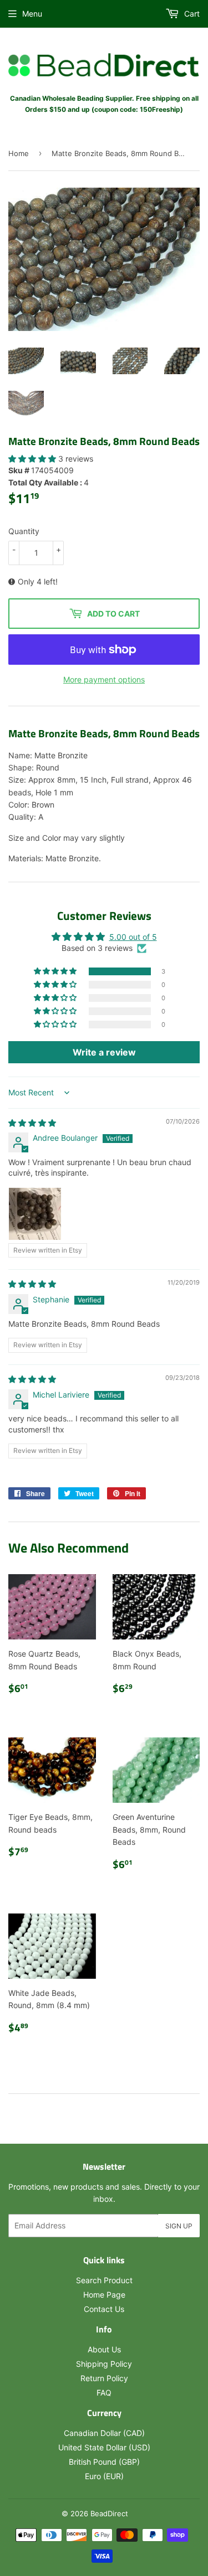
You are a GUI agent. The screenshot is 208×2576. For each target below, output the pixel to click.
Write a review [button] (104, 1052)
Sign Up (179, 2226)
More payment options (104, 679)
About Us (104, 2349)
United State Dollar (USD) (104, 2447)
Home (19, 153)
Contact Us (104, 2309)
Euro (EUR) (104, 2476)
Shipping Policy (104, 2364)
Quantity (24, 531)
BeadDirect (109, 2513)
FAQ (104, 2393)
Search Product (104, 2280)
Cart (191, 14)
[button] (33, 459)
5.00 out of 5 (133, 937)
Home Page (104, 2295)
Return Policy (104, 2378)
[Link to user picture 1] (35, 1214)
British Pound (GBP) (104, 2462)
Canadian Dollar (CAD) (104, 2433)
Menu (32, 14)
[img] (32, 1123)
